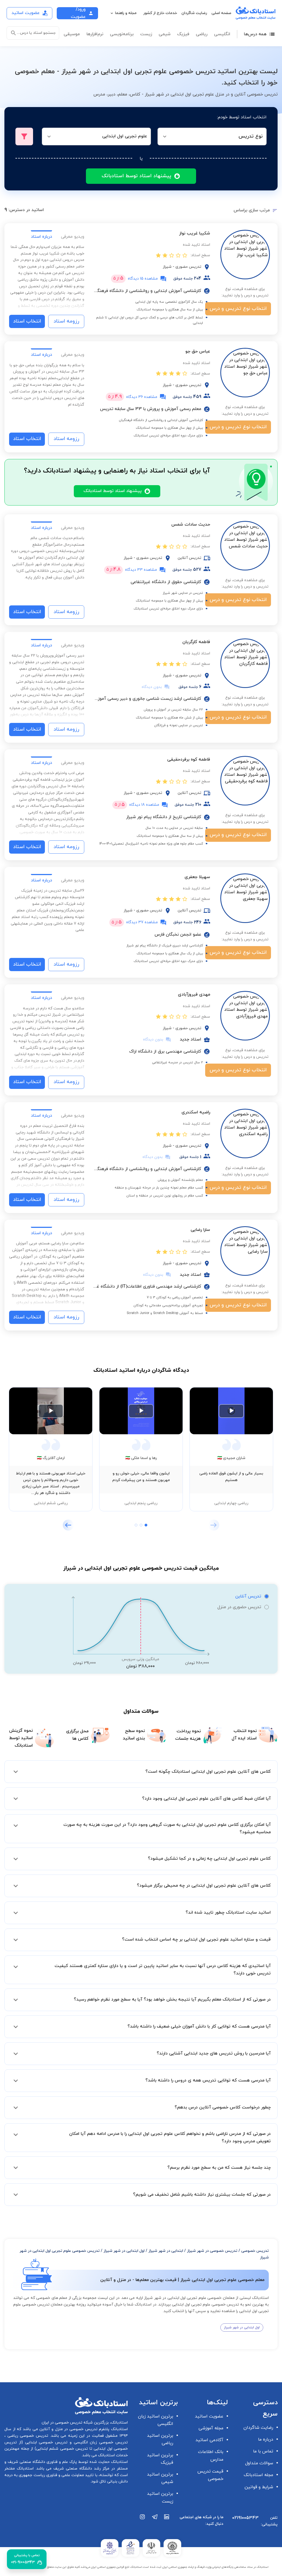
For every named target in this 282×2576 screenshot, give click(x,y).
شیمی (165, 34)
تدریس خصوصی (255, 2251)
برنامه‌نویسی (122, 34)
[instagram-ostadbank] (143, 2523)
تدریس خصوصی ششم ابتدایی (62, 2449)
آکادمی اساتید (209, 2440)
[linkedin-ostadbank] (167, 2523)
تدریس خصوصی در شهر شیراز (212, 2251)
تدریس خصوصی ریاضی (27, 2436)
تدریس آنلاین (248, 1596)
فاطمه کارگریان (196, 642)
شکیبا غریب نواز (195, 233)
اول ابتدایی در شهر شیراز (124, 2251)
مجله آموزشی (211, 2428)
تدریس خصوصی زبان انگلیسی (100, 2442)
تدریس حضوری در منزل (239, 1607)
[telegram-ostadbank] (155, 2523)
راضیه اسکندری (196, 1112)
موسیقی (72, 34)
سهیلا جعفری (197, 877)
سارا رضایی (200, 1230)
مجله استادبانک (258, 2475)
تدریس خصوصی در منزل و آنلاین (68, 2429)
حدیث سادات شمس (191, 525)
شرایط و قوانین (259, 2487)
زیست (146, 34)
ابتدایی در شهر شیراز (166, 2251)
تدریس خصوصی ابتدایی (45, 2442)
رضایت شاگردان (194, 13)
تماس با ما (263, 2451)
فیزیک (183, 34)
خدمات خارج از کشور (160, 13)
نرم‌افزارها (95, 34)
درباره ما (266, 2440)
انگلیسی (222, 34)
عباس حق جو (198, 351)
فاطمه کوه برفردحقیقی (189, 760)
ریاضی (202, 34)
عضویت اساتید (209, 2416)
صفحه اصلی (221, 13)
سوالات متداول (259, 2463)
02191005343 (245, 2518)
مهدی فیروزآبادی (194, 995)
